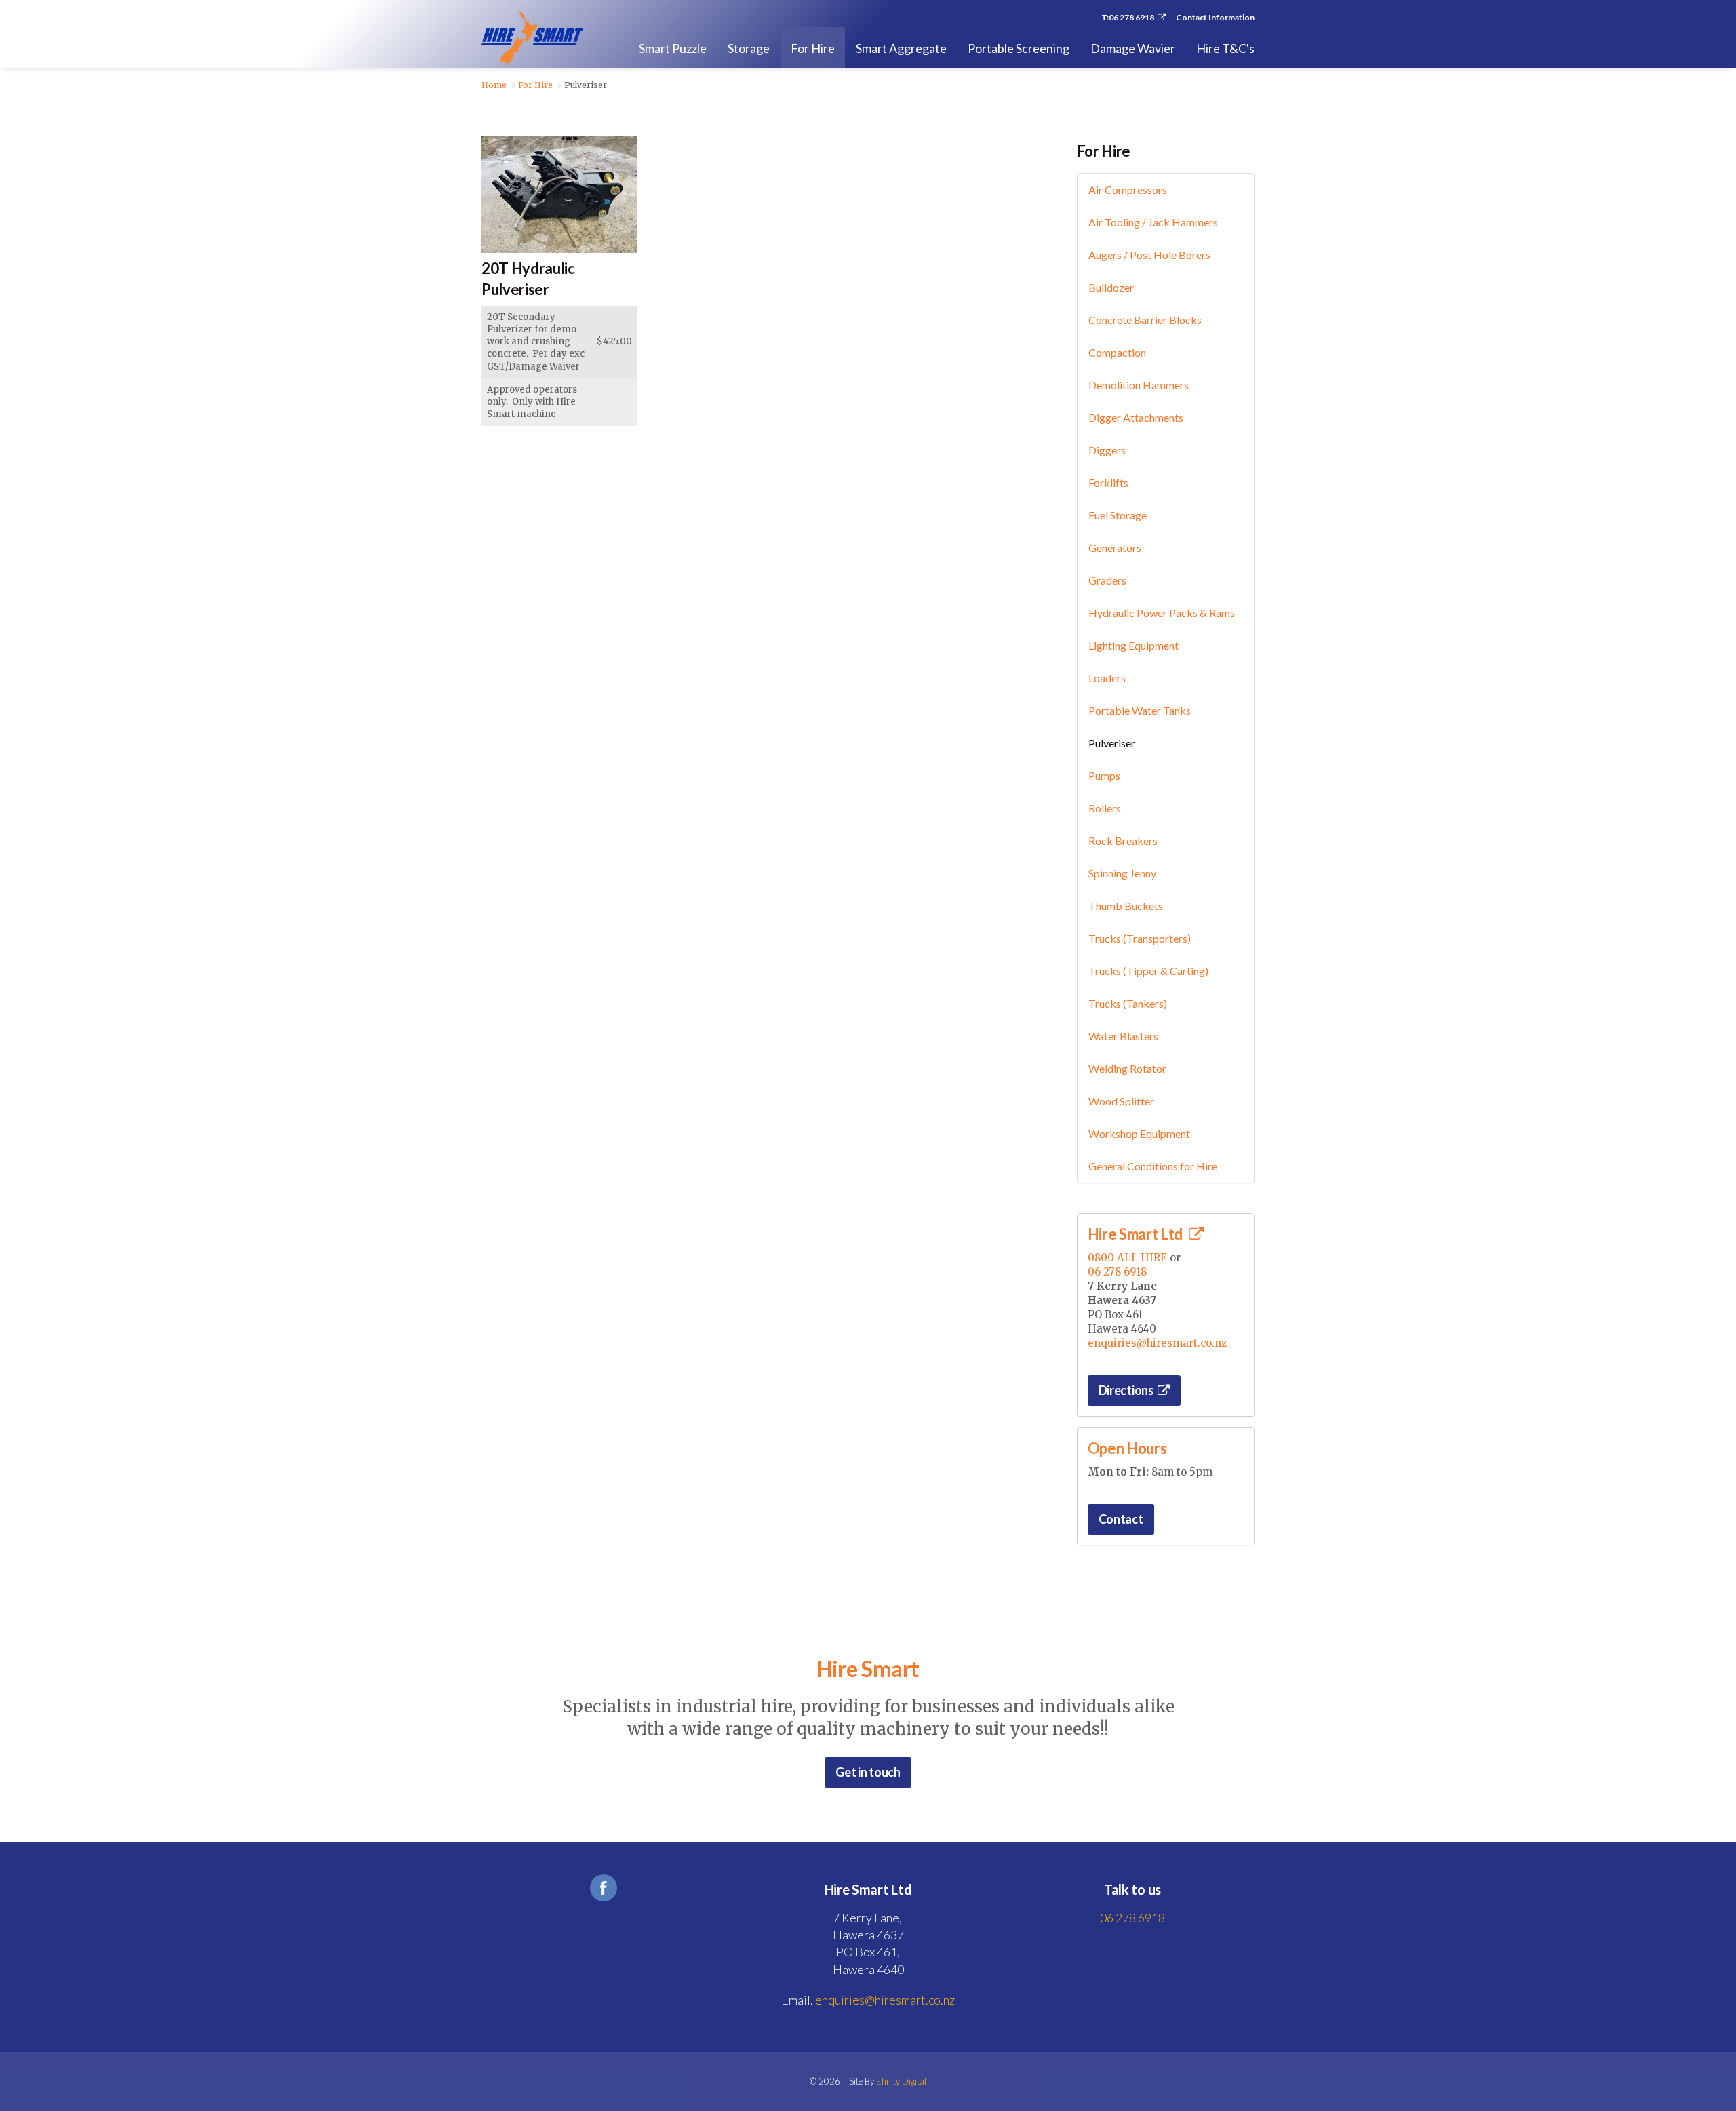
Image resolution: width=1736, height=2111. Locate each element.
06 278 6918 (1117, 1272)
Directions (1126, 1390)
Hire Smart (532, 38)
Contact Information (1215, 18)
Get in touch (868, 1772)
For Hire (1104, 151)
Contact (1121, 1519)
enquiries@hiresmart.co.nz (1157, 1343)
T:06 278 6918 (1128, 18)
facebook (604, 1888)
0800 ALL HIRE (1127, 1258)
